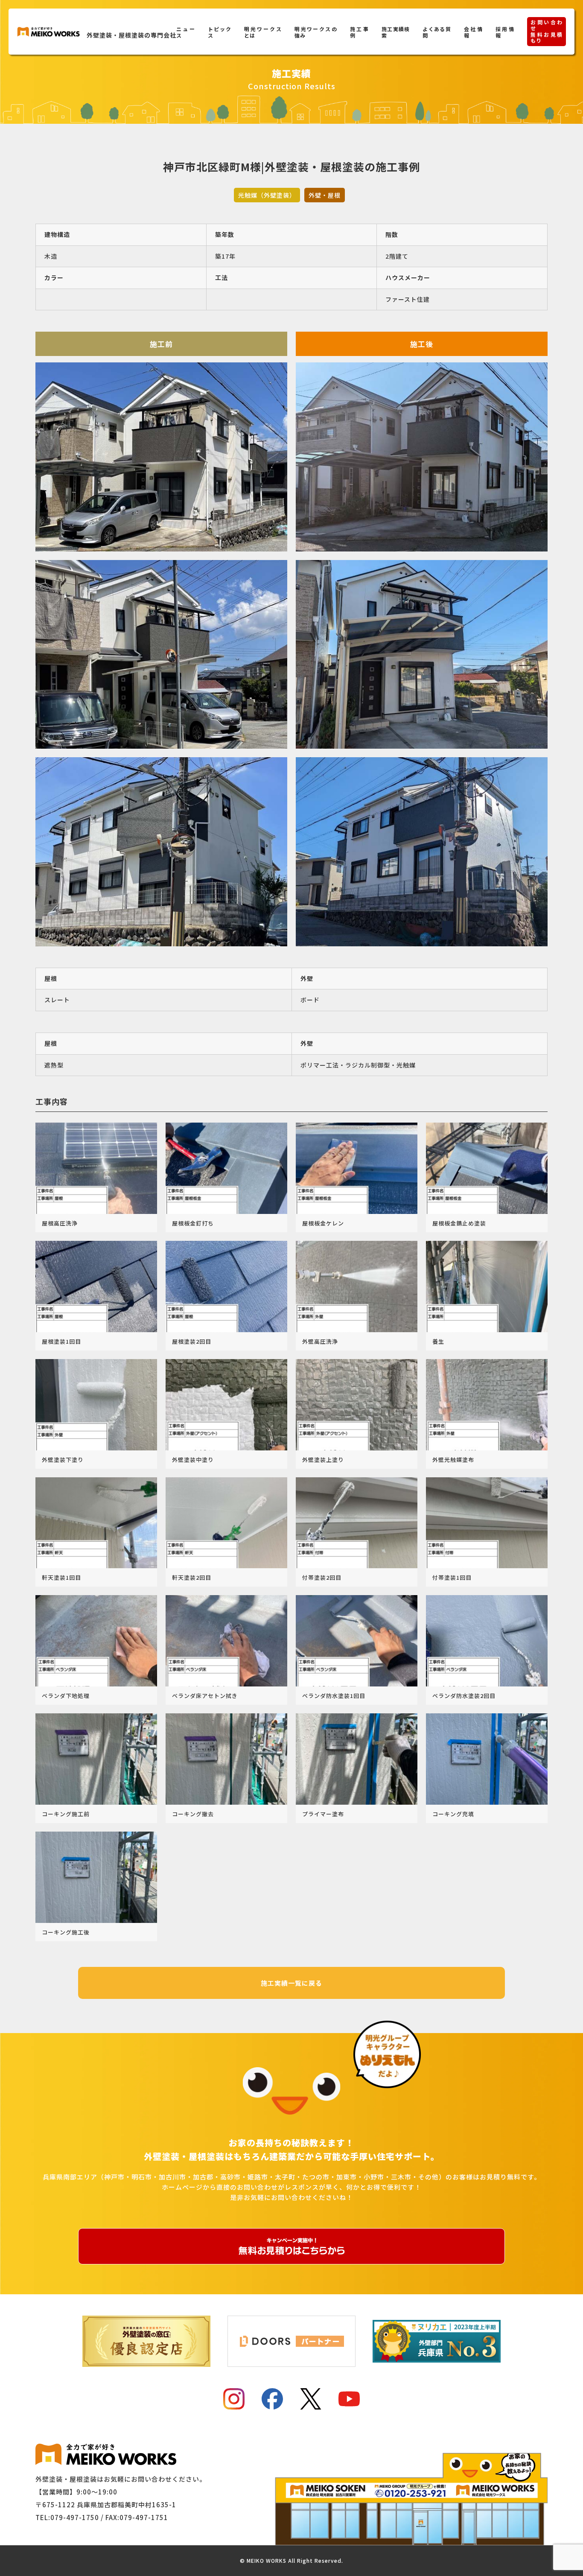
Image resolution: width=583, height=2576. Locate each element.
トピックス (220, 32)
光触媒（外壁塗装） (267, 195)
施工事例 (359, 32)
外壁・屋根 (325, 195)
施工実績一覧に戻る (291, 1983)
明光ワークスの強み (316, 32)
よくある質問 (437, 32)
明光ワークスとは (263, 32)
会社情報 (473, 32)
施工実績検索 (396, 32)
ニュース (185, 32)
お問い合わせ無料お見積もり (547, 31)
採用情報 (505, 32)
